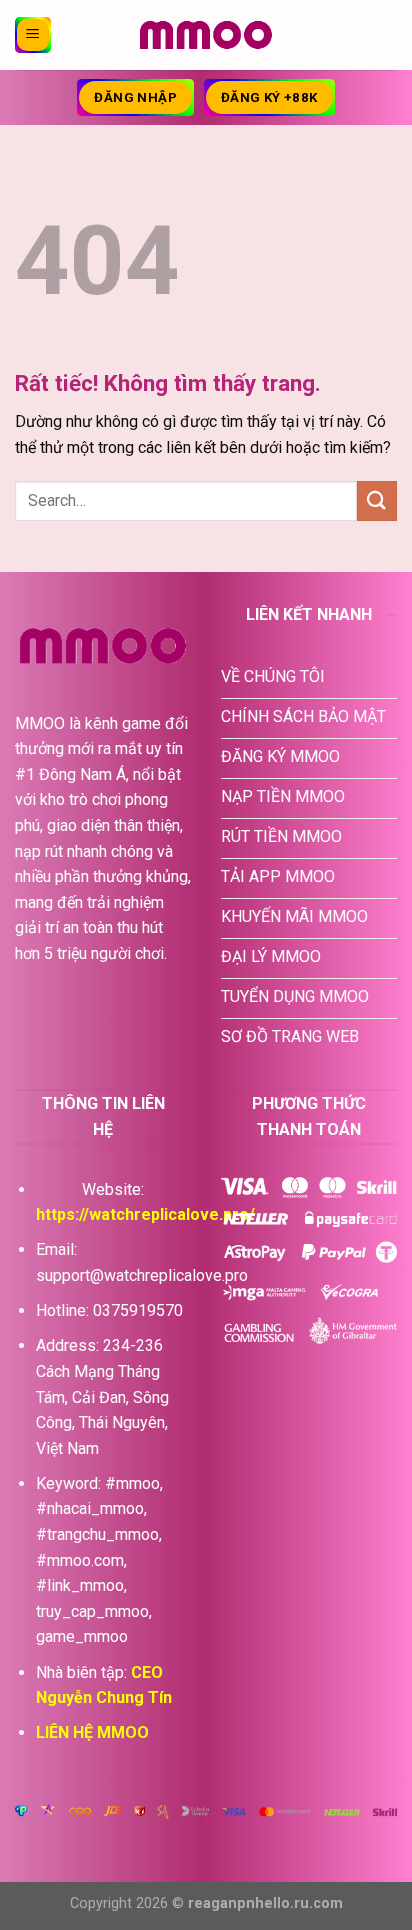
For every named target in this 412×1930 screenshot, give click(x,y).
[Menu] (33, 35)
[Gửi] (377, 500)
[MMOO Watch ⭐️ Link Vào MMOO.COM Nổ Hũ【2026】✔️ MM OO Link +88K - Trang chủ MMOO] (206, 35)
